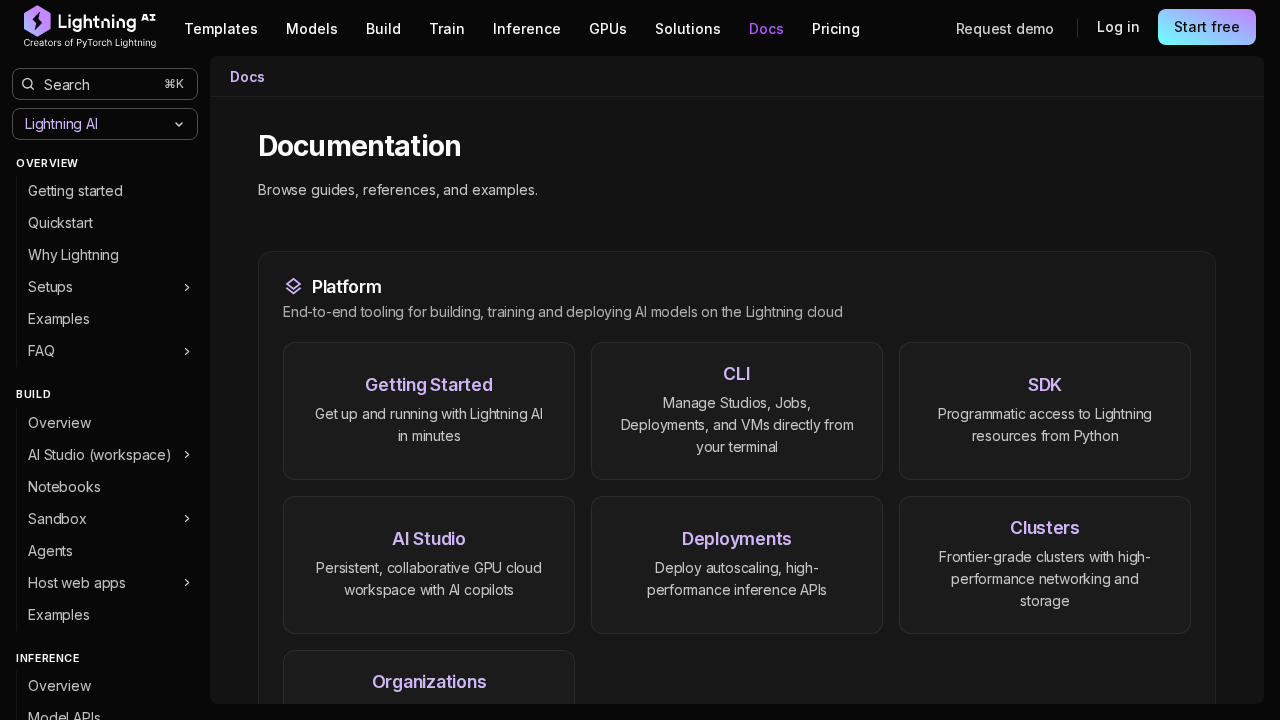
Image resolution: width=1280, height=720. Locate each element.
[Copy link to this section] (483, 147)
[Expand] (186, 287)
